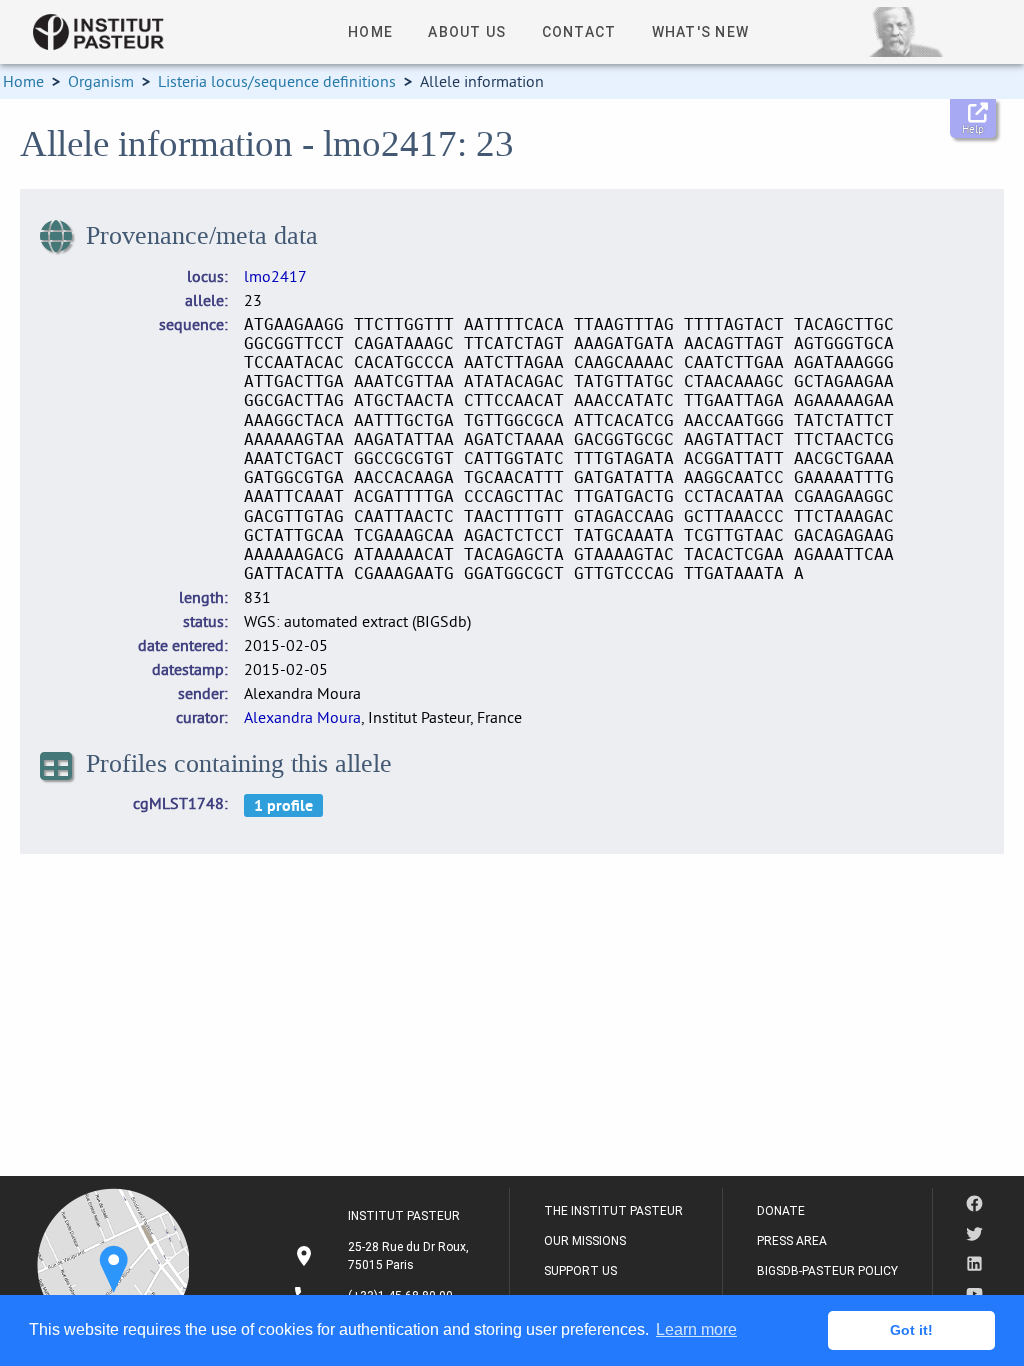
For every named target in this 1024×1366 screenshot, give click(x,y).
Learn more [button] (696, 1329)
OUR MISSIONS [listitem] (585, 1241)
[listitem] (383, 1256)
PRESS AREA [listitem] (792, 1241)
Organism (101, 81)
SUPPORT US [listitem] (580, 1271)
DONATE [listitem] (781, 1211)
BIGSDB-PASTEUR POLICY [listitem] (827, 1271)
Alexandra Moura (302, 717)
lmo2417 (275, 276)
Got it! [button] (911, 1330)
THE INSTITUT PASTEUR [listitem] (613, 1211)
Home (23, 81)
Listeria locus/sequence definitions (277, 81)
